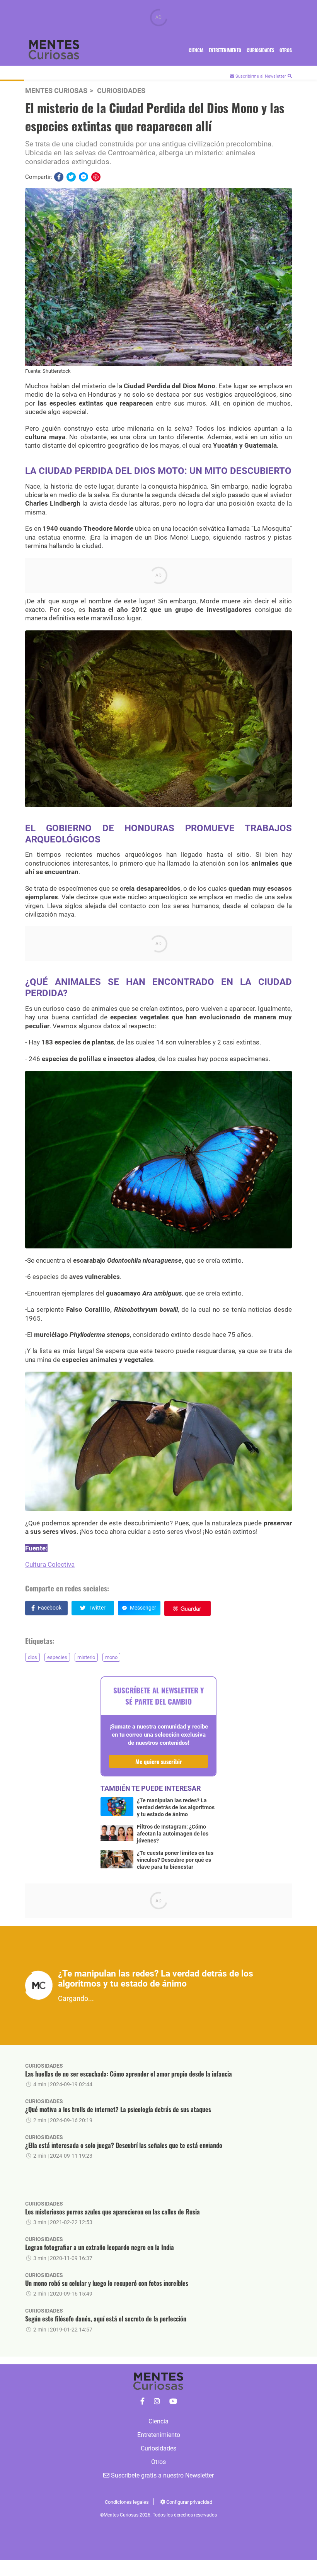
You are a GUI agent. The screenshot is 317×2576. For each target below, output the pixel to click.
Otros (286, 50)
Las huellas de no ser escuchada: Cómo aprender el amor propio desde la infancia (129, 2074)
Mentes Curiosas (56, 91)
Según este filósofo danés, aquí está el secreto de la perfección (106, 2319)
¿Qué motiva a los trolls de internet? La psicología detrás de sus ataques (118, 2109)
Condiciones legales (127, 2502)
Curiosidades (260, 50)
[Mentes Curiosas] (142, 2401)
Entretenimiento (225, 50)
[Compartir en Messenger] (84, 177)
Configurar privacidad (189, 2502)
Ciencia (196, 50)
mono (111, 1657)
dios (32, 1657)
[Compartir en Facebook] (59, 177)
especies (57, 1657)
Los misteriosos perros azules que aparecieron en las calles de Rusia (112, 2212)
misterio (86, 1657)
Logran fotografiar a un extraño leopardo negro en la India (100, 2247)
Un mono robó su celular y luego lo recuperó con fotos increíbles (107, 2283)
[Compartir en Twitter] (71, 177)
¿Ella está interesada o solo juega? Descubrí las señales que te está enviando (124, 2145)
